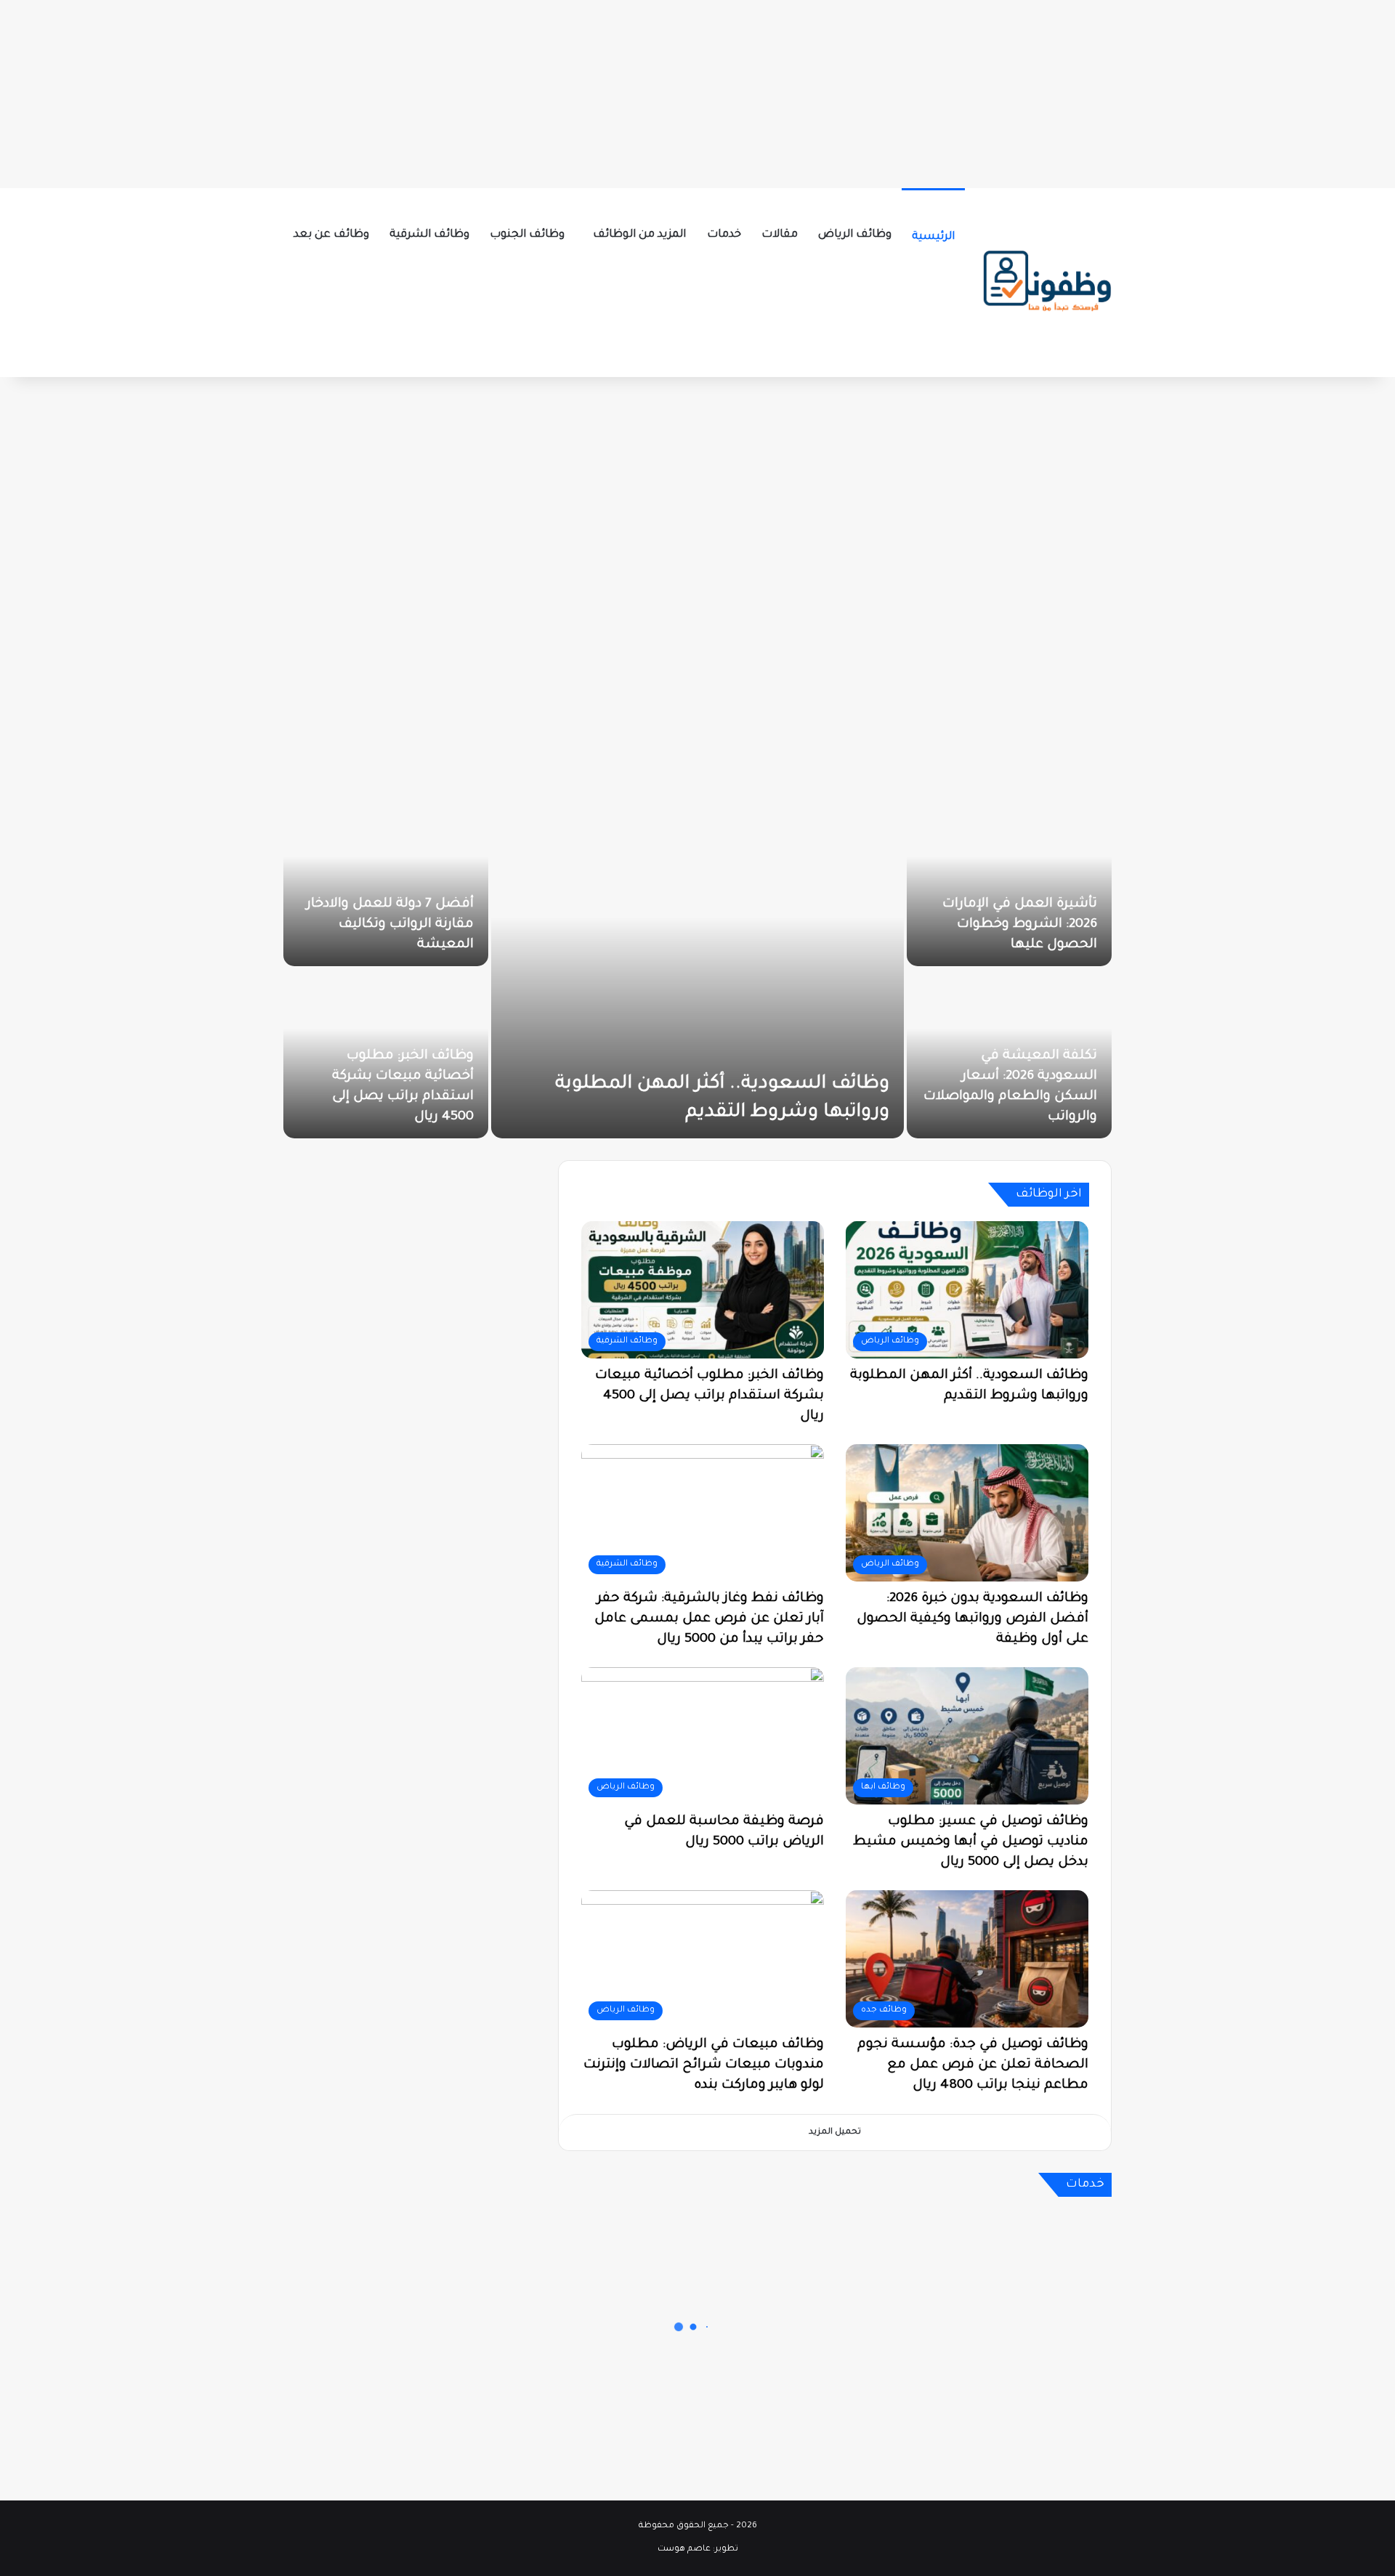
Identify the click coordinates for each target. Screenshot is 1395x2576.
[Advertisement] (697, 91)
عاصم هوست (684, 2549)
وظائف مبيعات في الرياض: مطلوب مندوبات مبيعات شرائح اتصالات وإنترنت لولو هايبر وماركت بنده (704, 2065)
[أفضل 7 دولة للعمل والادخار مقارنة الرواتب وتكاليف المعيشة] (386, 882)
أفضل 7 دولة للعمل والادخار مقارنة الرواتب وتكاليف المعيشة (390, 925)
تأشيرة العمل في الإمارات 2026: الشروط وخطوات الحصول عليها (1020, 925)
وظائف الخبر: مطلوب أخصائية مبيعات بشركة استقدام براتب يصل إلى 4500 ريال (709, 1396)
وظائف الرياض (855, 235)
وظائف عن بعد (331, 235)
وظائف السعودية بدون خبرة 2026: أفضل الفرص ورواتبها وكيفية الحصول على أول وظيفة (973, 1619)
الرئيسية (933, 237)
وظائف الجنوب (527, 235)
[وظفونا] (1046, 283)
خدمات (724, 235)
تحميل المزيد (835, 2133)
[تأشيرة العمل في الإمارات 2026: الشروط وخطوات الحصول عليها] (1009, 882)
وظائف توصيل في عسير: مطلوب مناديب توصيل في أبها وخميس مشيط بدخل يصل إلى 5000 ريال (971, 1842)
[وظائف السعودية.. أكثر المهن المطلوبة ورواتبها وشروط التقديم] (697, 968)
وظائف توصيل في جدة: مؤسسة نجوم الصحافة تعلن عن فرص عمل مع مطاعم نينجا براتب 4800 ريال (973, 2065)
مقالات (780, 235)
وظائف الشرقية (429, 235)
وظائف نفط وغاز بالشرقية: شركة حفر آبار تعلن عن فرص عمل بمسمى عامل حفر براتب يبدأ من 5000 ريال (709, 1619)
